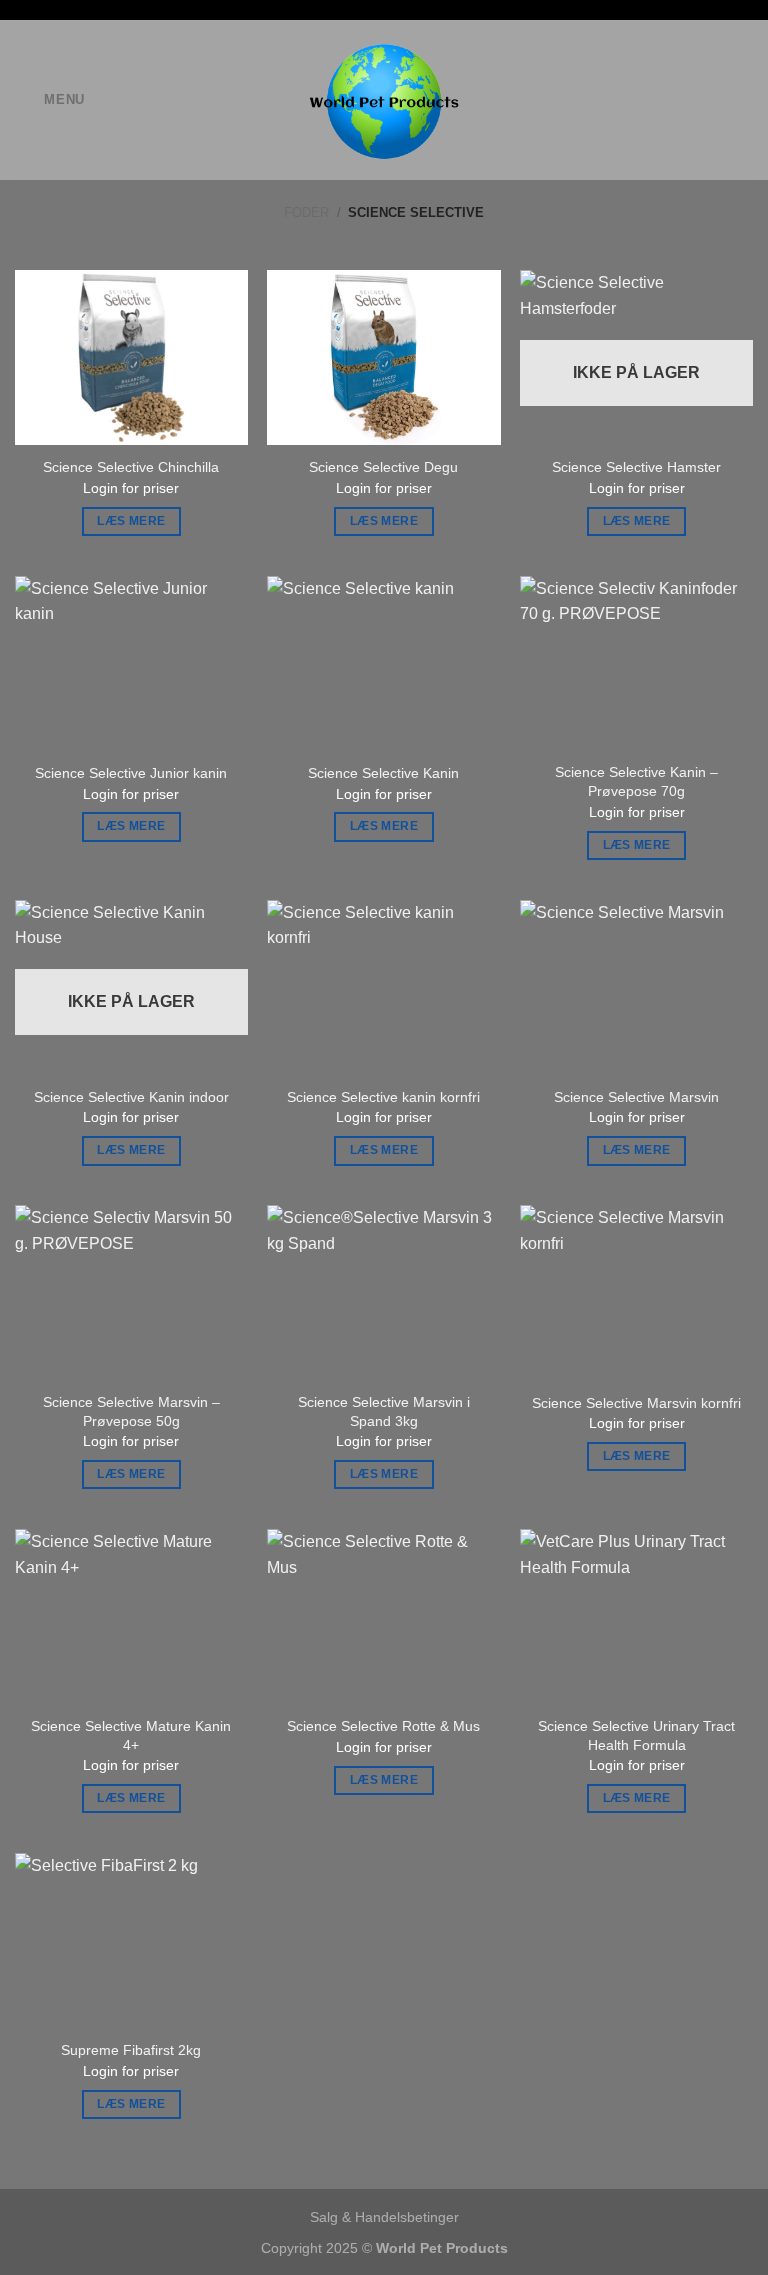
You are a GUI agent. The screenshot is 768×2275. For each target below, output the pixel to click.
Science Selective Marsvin (636, 1097)
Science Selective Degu (383, 467)
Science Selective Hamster (636, 467)
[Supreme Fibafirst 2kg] (131, 1940)
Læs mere (131, 521)
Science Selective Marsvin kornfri (636, 1403)
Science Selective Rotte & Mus (383, 1726)
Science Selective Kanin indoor (131, 1097)
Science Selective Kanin (383, 773)
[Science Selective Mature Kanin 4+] (131, 1616)
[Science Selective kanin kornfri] (383, 987)
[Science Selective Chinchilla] (131, 357)
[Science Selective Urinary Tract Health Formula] (636, 1616)
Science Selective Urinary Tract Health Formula (636, 1735)
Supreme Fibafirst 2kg (131, 2050)
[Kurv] (709, 100)
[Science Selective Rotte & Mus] (383, 1616)
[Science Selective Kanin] (383, 663)
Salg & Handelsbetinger (384, 2217)
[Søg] (677, 100)
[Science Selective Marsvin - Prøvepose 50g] (131, 1292)
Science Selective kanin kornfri (383, 1097)
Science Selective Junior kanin (131, 773)
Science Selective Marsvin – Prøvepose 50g (131, 1411)
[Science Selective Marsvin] (636, 987)
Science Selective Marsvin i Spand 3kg (384, 1411)
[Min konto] (743, 100)
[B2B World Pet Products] (384, 100)
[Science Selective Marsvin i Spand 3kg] (383, 1292)
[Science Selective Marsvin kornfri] (636, 1292)
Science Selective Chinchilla (131, 467)
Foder (306, 212)
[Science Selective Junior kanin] (131, 663)
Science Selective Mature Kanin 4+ (131, 1735)
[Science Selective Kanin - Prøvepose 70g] (636, 663)
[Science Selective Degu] (383, 357)
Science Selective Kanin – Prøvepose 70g (636, 781)
